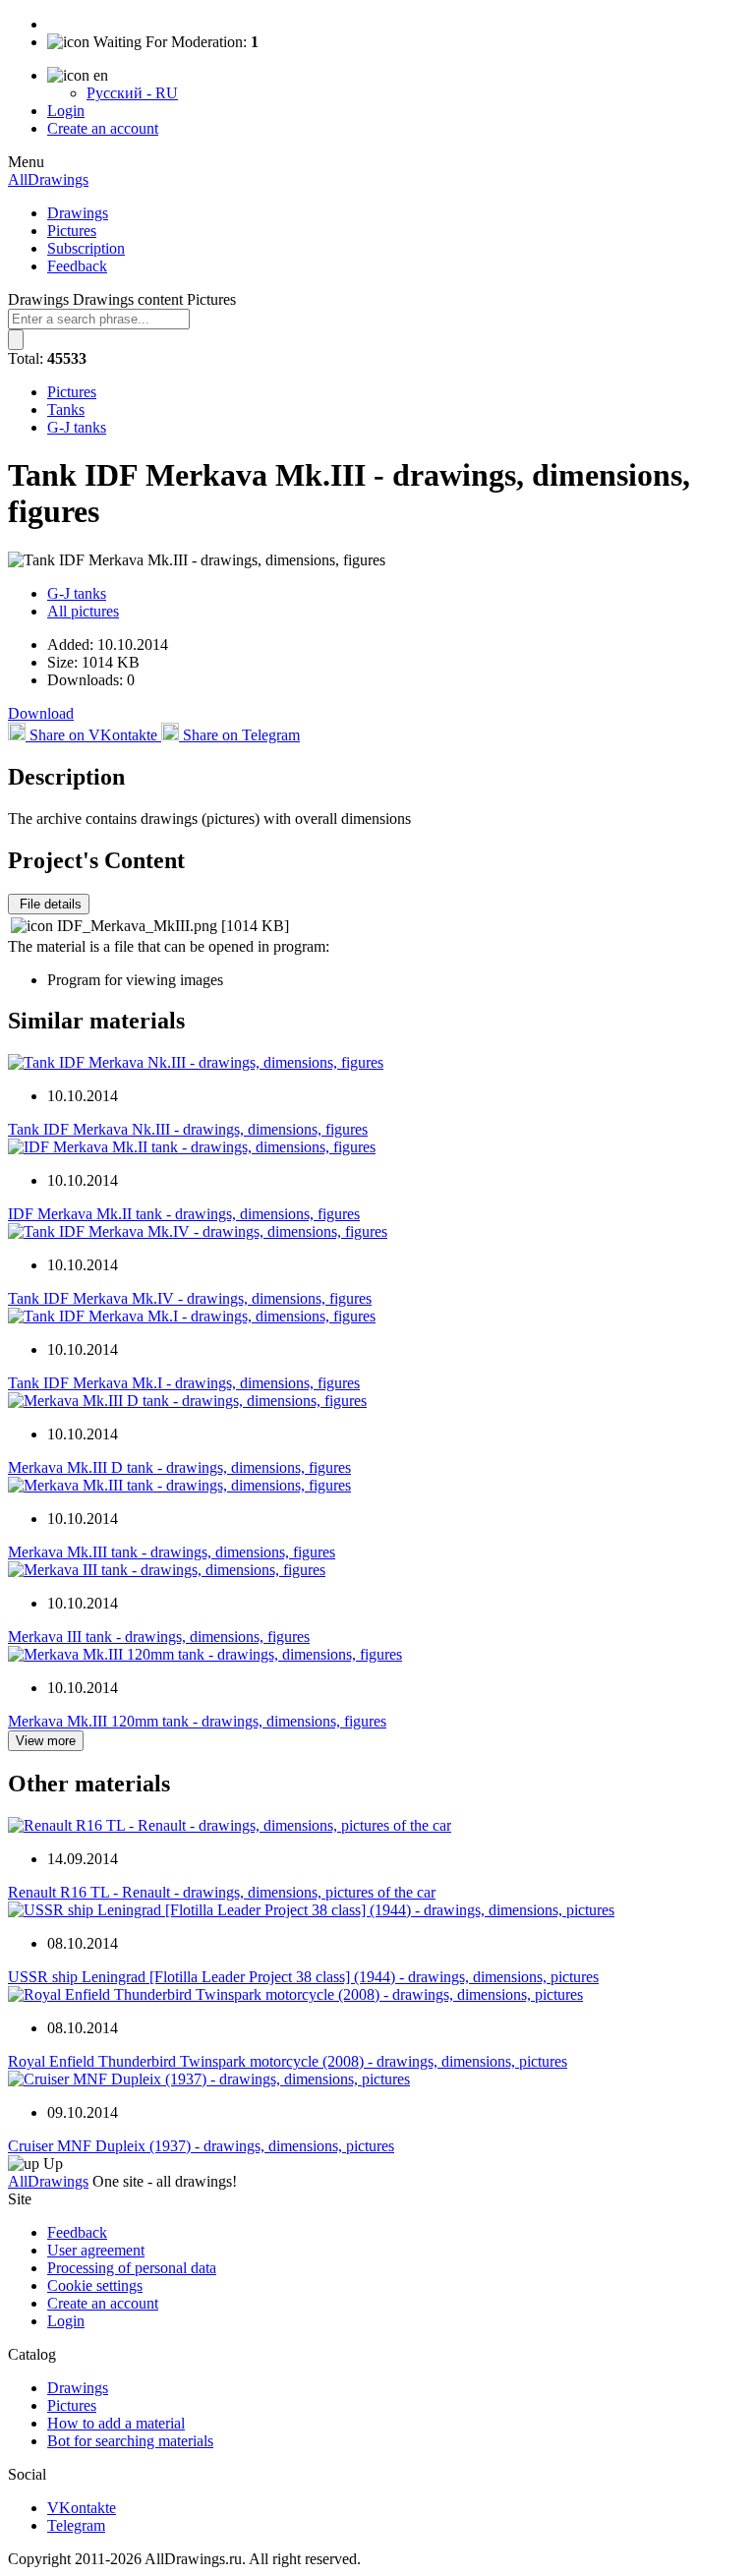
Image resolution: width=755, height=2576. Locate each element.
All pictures (83, 611)
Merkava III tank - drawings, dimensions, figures (159, 1637)
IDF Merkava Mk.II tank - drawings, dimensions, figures (184, 1214)
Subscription (86, 248)
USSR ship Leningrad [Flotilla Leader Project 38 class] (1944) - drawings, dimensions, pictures (303, 1977)
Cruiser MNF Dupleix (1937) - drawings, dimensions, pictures (201, 2146)
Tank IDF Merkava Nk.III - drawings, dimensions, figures (188, 1129)
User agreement (96, 2250)
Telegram (76, 2525)
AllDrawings (48, 179)
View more (46, 1741)
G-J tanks (77, 427)
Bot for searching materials (130, 2441)
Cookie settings (95, 2285)
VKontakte (82, 2508)
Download (41, 713)
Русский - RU (132, 93)
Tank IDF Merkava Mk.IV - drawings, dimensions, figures (190, 1298)
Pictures (72, 231)
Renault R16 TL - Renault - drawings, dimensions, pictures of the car (222, 1892)
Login (66, 111)
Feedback (77, 266)
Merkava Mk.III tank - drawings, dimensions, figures (172, 1552)
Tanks (66, 410)
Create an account (103, 128)
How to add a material (116, 2423)
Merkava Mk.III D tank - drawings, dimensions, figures (179, 1467)
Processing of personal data (132, 2268)
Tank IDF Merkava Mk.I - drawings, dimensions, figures (184, 1383)
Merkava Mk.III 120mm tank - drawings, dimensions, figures (197, 1721)
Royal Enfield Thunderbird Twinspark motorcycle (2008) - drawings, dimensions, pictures (288, 2061)
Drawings (78, 213)
